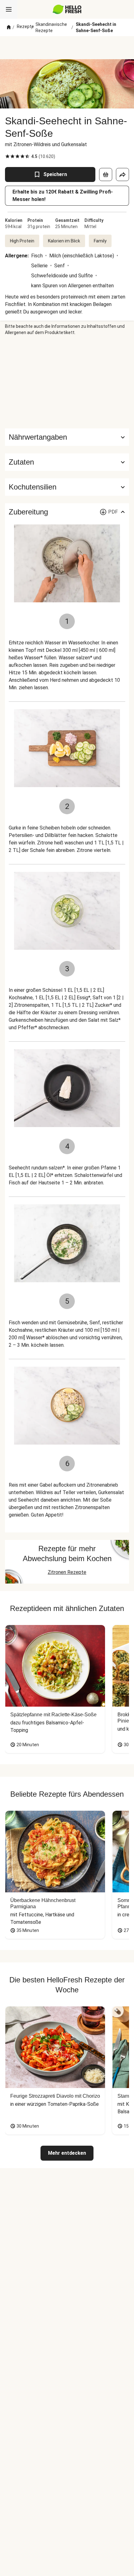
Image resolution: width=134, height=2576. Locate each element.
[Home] (9, 27)
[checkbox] (7, 156)
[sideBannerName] (67, 382)
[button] (67, 462)
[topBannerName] (67, 48)
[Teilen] (122, 174)
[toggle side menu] (9, 9)
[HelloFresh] (67, 9)
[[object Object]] (106, 174)
